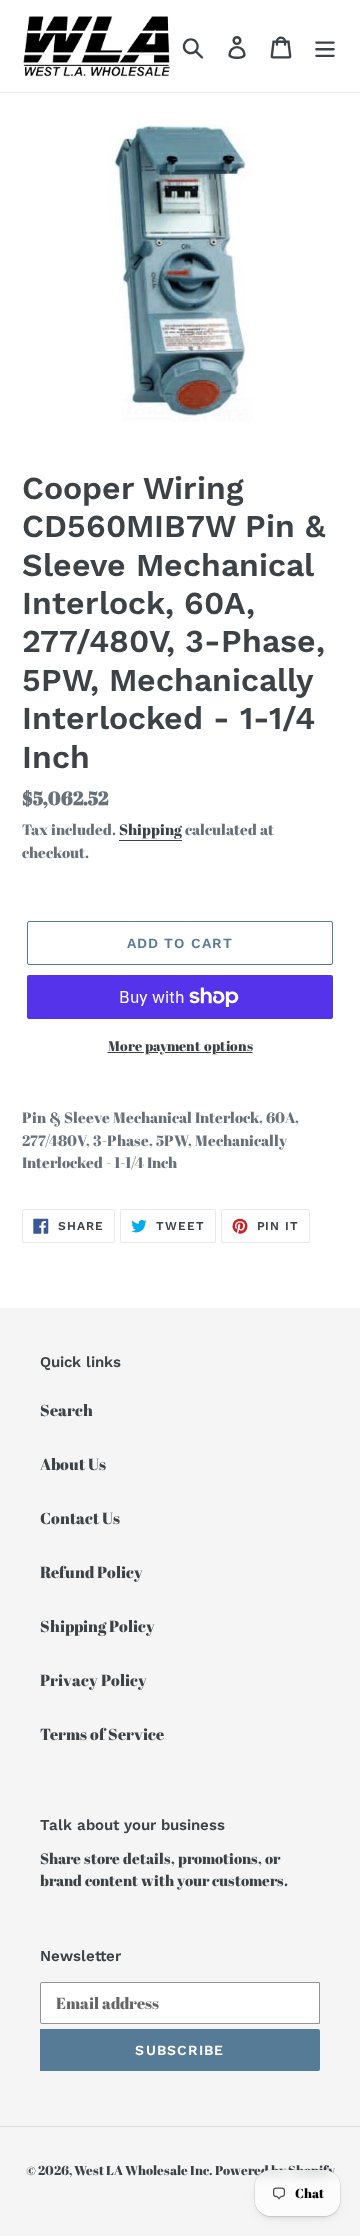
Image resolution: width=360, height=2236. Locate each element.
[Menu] (325, 46)
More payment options (180, 1045)
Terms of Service (102, 1734)
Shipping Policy (97, 1626)
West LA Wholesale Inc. (143, 2170)
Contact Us (80, 1518)
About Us (73, 1464)
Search (66, 1410)
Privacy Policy (93, 1680)
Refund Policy (91, 1572)
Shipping (150, 829)
